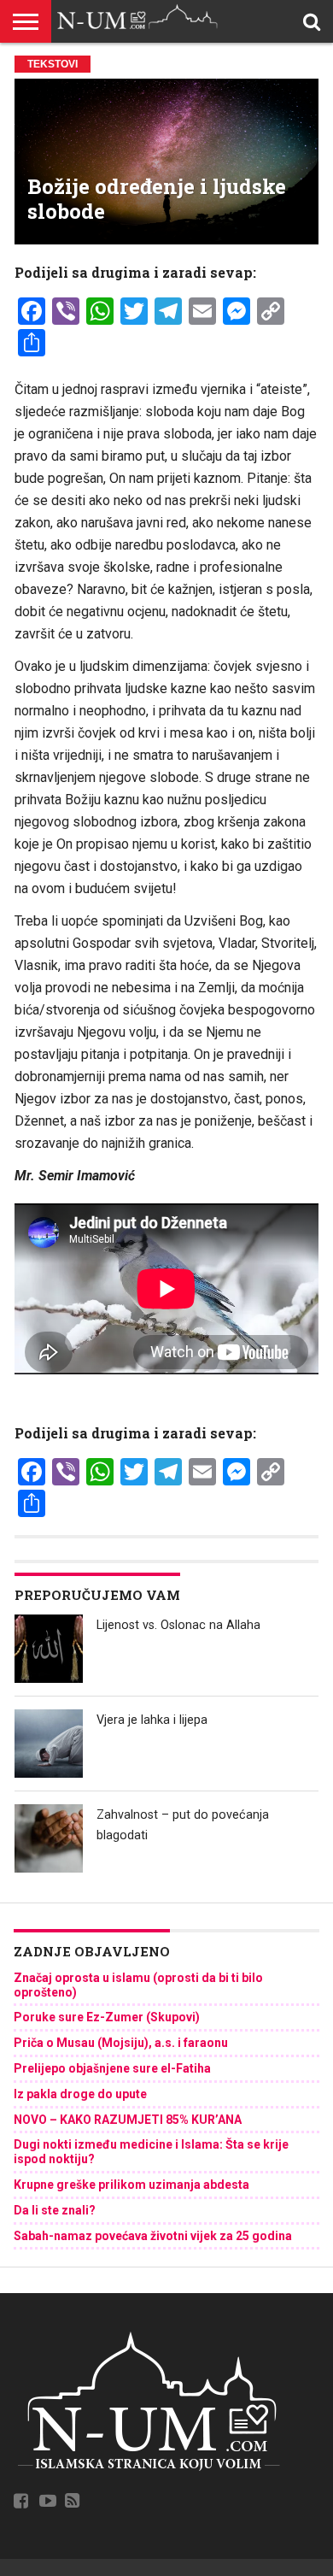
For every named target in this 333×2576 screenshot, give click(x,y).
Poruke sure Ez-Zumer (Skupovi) (107, 2017)
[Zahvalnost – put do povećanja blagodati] (49, 1838)
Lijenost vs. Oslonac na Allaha (178, 1625)
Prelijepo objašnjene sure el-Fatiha (112, 2068)
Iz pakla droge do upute (80, 2094)
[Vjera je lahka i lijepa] (49, 1744)
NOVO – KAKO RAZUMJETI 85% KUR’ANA (128, 2120)
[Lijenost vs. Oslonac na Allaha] (49, 1649)
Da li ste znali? (55, 2210)
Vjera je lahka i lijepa (152, 1720)
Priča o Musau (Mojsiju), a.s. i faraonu (121, 2043)
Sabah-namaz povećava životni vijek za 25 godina (153, 2236)
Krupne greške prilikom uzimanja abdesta (131, 2185)
